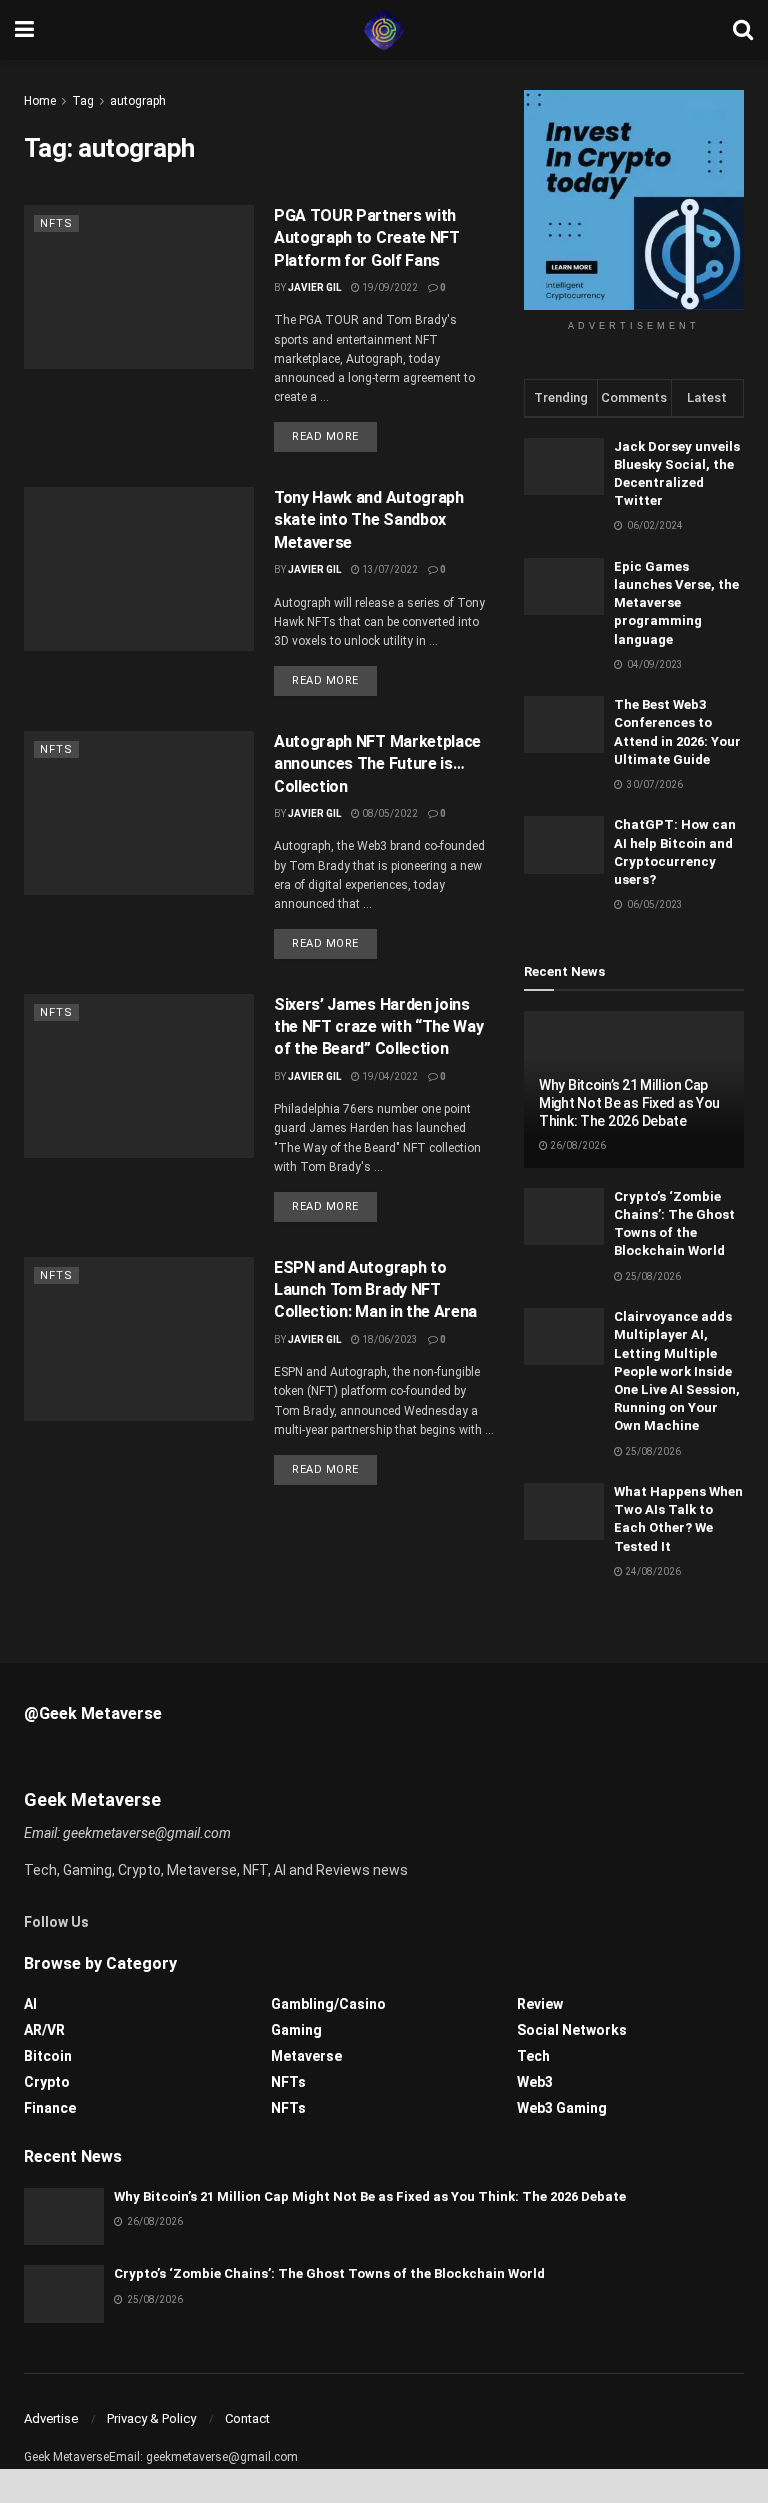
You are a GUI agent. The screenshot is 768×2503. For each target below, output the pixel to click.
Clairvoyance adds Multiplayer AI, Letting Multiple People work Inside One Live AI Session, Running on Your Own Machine (677, 1371)
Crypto (47, 2082)
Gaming (296, 2030)
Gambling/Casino (328, 2004)
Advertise (51, 2418)
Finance (50, 2108)
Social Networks (572, 2030)
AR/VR (44, 2030)
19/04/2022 (389, 1076)
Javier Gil (314, 287)
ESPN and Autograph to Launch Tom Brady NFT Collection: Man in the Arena (375, 1290)
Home (40, 101)
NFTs (56, 223)
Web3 (535, 2082)
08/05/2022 (389, 813)
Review (540, 2004)
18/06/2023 (389, 1339)
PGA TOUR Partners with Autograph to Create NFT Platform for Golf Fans (367, 238)
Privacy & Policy (151, 2418)
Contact (247, 2418)
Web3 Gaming (562, 2108)
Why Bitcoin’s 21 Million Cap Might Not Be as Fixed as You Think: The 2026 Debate (629, 1103)
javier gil (314, 813)
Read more (325, 436)
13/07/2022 (389, 569)
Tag (83, 101)
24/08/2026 (652, 1571)
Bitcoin (48, 2056)
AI (30, 2004)
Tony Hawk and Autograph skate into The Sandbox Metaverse (369, 520)
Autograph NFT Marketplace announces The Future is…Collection (377, 764)
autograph (138, 101)
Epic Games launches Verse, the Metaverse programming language (676, 603)
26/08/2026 (577, 1145)
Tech (533, 2056)
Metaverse (306, 2056)
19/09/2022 (389, 287)
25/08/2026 (652, 1276)
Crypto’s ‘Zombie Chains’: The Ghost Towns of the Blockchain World (329, 2273)
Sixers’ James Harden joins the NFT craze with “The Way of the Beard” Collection (378, 1027)
